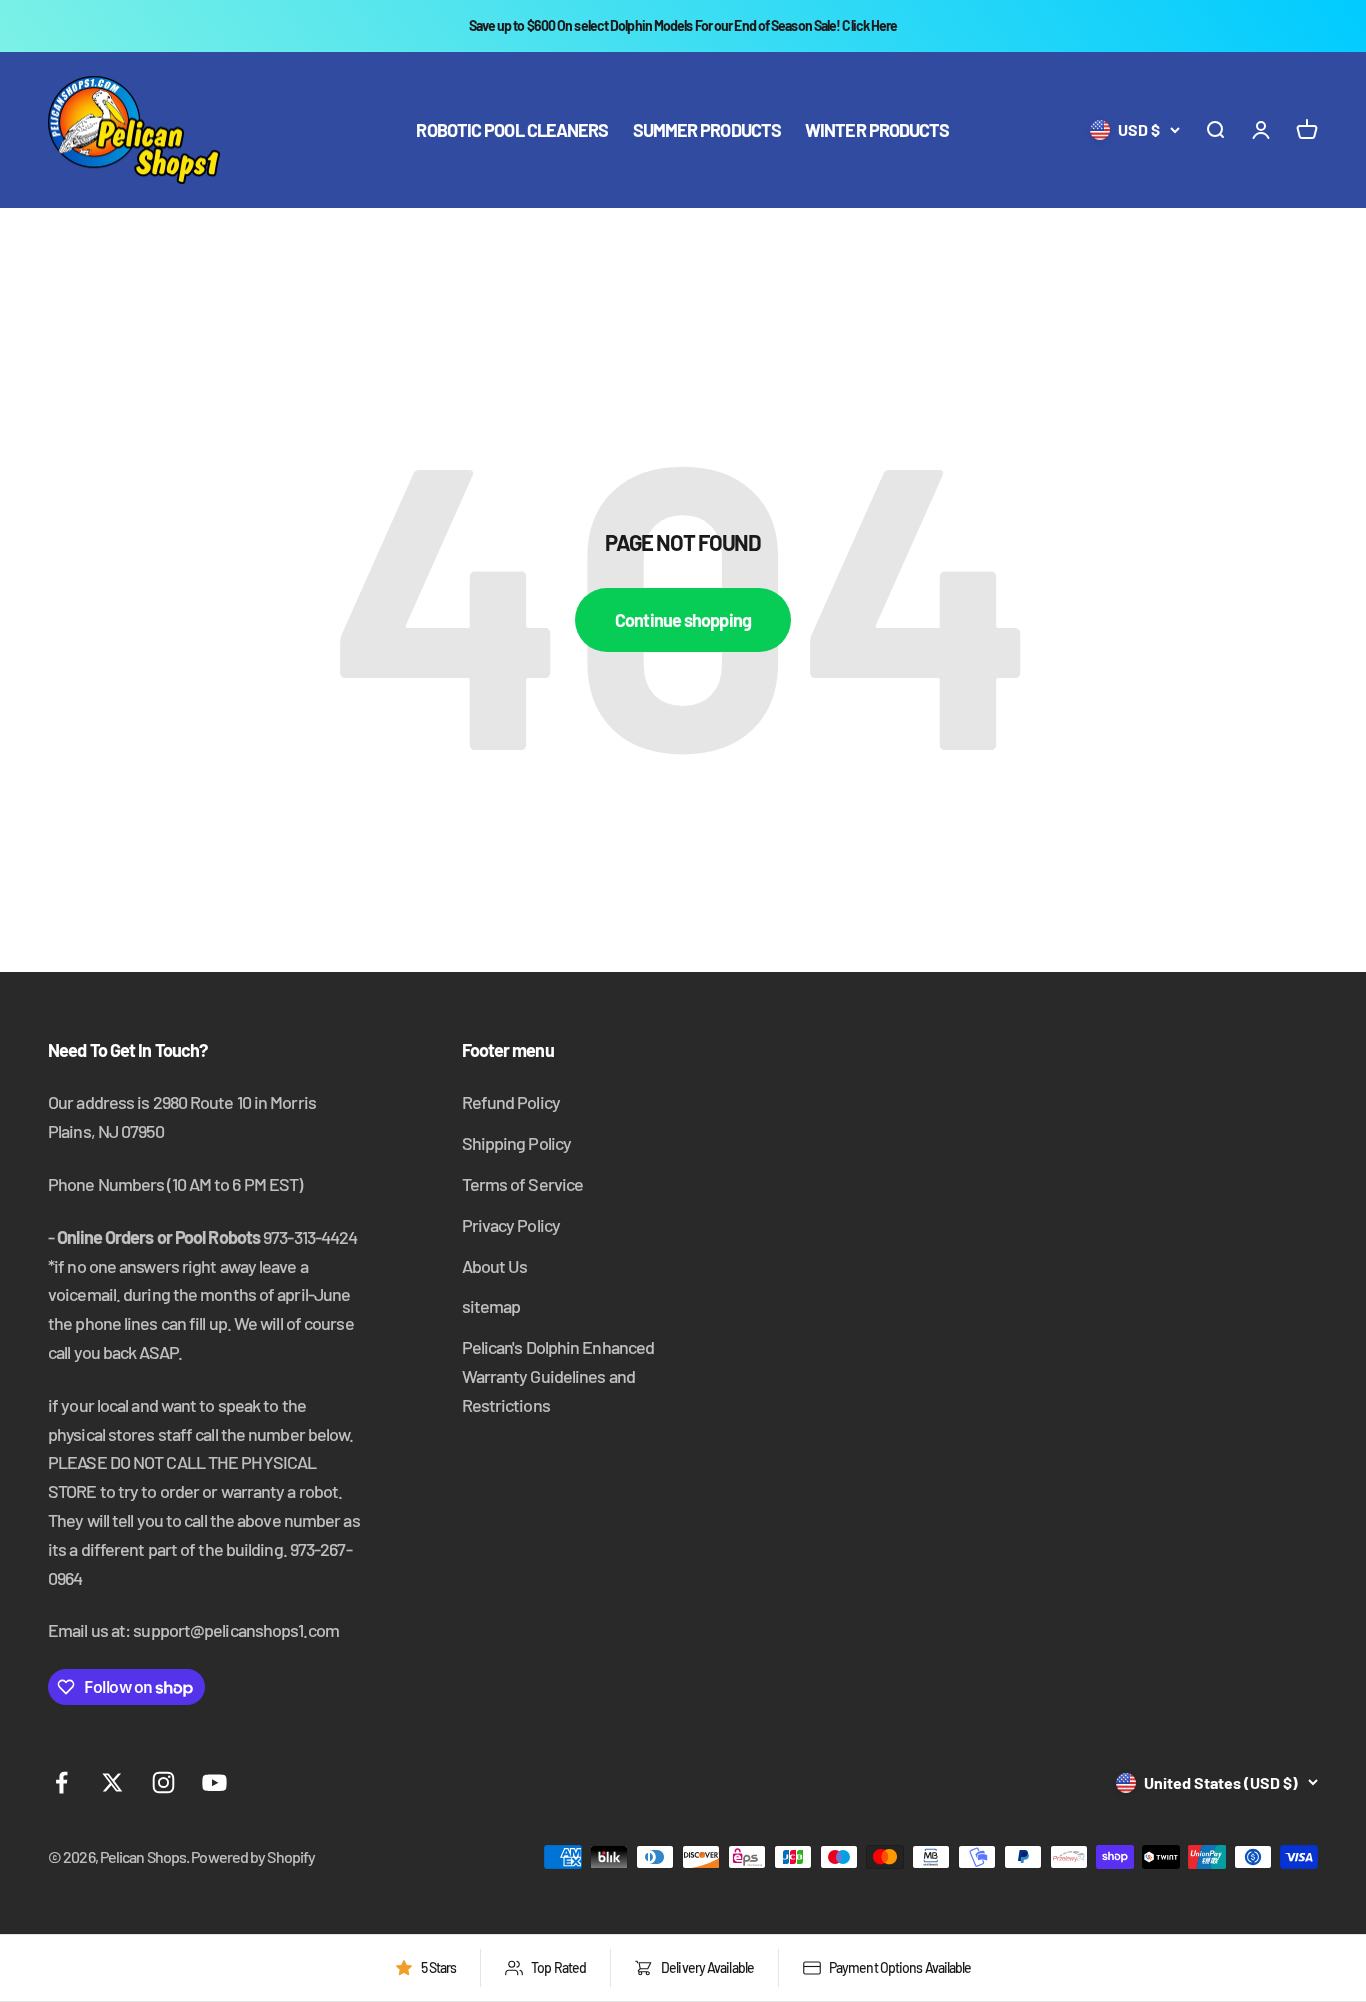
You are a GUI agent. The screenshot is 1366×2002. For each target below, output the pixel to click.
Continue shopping (683, 620)
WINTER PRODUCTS (877, 130)
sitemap (491, 1306)
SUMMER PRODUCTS (707, 130)
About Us (495, 1266)
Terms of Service (523, 1184)
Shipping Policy (517, 1143)
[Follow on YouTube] (214, 1782)
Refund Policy (511, 1102)
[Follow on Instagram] (163, 1782)
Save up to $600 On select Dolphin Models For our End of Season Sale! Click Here (683, 25)
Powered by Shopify (253, 1856)
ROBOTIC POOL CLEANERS (512, 130)
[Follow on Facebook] (61, 1782)
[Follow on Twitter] (112, 1782)
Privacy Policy (511, 1225)
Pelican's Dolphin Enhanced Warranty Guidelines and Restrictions (558, 1376)
